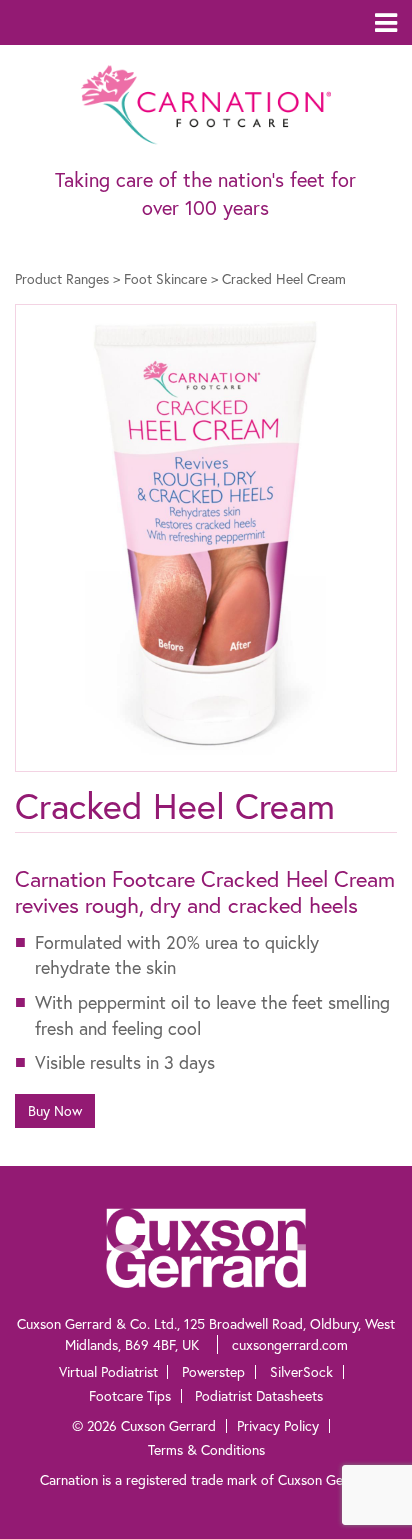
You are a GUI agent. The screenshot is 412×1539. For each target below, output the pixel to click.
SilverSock (301, 1371)
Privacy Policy (278, 1425)
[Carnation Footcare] (206, 102)
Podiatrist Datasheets (259, 1395)
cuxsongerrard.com (290, 1344)
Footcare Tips (130, 1395)
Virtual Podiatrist (108, 1371)
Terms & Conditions (206, 1449)
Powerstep (213, 1371)
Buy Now (55, 1110)
